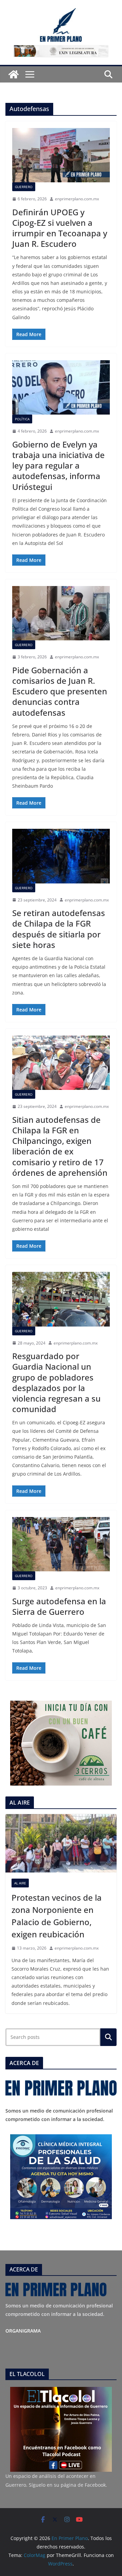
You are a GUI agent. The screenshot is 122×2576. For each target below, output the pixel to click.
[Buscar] (108, 2037)
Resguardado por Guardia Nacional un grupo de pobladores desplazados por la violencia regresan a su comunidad (56, 1382)
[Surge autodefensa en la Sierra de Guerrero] (61, 1544)
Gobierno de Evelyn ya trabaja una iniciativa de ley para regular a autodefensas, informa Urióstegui (58, 465)
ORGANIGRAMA (23, 2331)
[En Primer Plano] (14, 74)
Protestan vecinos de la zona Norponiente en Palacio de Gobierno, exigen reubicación (57, 1916)
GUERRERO (24, 187)
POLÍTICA (22, 419)
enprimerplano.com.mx (77, 199)
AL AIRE (20, 1883)
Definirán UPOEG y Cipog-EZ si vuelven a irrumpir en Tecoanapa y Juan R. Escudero (60, 228)
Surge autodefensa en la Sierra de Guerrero (59, 1606)
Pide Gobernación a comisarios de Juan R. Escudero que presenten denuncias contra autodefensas (60, 691)
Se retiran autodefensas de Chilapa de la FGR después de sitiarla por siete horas (59, 929)
